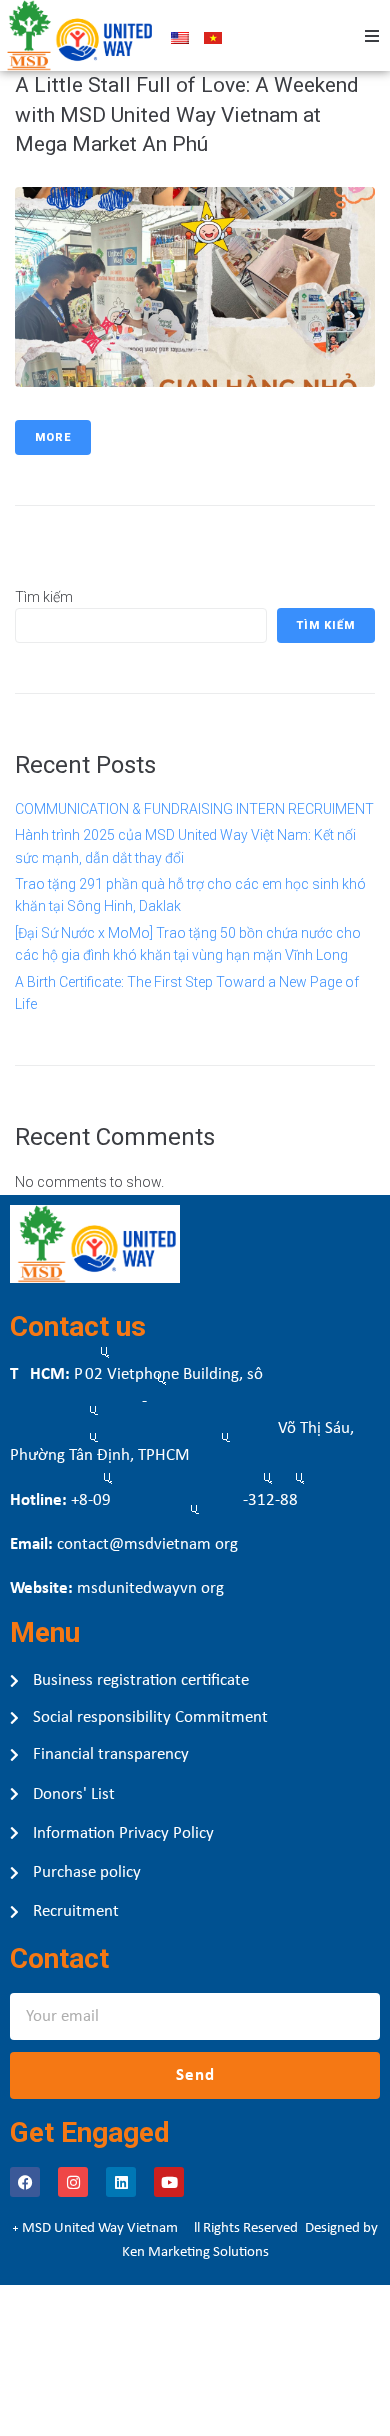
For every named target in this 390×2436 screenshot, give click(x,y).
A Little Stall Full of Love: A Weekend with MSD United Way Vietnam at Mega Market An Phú (187, 114)
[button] (372, 36)
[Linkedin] (121, 2182)
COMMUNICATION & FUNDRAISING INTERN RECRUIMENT (194, 809)
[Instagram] (73, 2182)
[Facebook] (25, 2182)
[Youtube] (169, 2182)
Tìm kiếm (44, 597)
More (53, 437)
